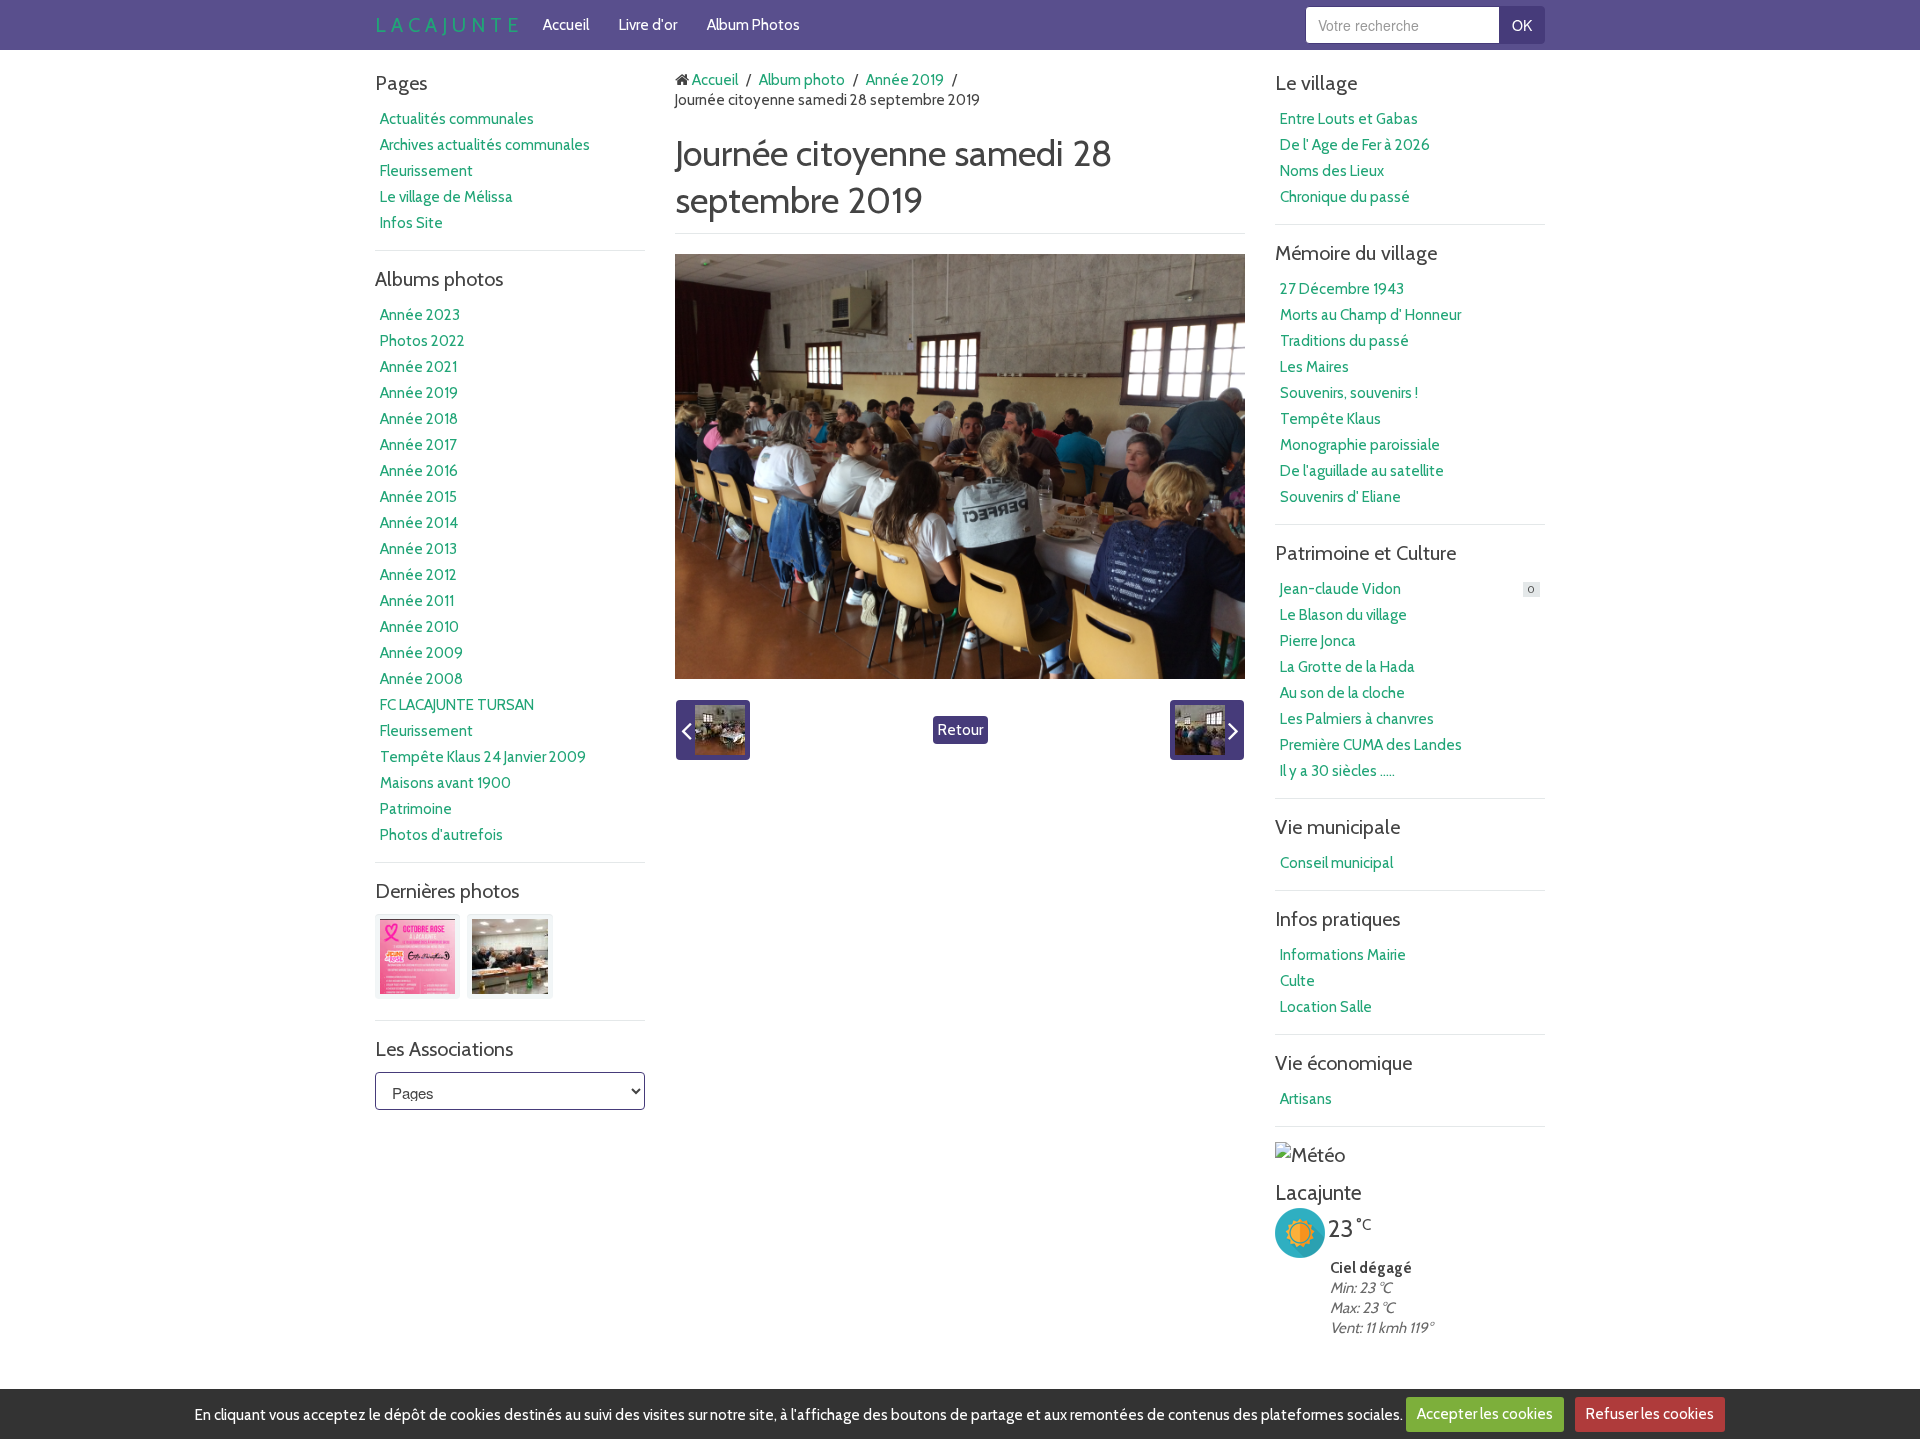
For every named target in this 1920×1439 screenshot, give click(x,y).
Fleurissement (426, 171)
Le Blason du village (1343, 615)
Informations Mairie (1343, 955)
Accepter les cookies (1485, 1414)
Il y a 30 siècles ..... (1337, 771)
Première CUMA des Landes (1371, 745)
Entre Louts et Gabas (1349, 119)
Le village (1316, 83)
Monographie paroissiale (1360, 445)
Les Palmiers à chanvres (1357, 719)
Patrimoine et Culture (1365, 553)
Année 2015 (418, 497)
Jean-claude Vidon (1407, 589)
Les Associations (444, 1049)
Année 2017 (418, 445)
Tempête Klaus (1330, 419)
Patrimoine (416, 809)
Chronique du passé (1345, 197)
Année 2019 (419, 393)
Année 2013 (418, 549)
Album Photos (753, 25)
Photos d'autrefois (441, 835)
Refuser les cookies (1650, 1414)
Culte (1297, 981)
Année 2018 (419, 419)
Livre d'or (648, 25)
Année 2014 (419, 523)
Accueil (566, 25)
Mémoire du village (1356, 253)
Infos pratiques (1337, 919)
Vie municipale (1337, 827)
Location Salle (1326, 1007)
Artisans (1306, 1099)
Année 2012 (418, 575)
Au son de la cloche (1342, 693)
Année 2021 (418, 367)
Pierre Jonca (1318, 641)
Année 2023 (420, 315)
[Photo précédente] (713, 730)
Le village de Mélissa (446, 197)
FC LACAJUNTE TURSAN (457, 705)
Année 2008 (421, 679)
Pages (401, 83)
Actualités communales (457, 119)
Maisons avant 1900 (445, 783)
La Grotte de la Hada (1347, 667)
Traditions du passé (1344, 341)
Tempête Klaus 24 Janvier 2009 (483, 757)
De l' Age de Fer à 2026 (1355, 145)
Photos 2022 (422, 341)
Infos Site (411, 223)
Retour (960, 730)
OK (1522, 25)
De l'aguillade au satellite (1362, 471)
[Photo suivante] (1207, 730)
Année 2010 (419, 627)
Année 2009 (421, 653)
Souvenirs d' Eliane (1340, 497)
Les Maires (1314, 367)
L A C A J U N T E (446, 25)
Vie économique (1343, 1063)
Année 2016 (419, 471)
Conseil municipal (1336, 863)
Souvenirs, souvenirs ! (1349, 393)
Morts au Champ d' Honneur (1370, 315)
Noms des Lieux (1332, 171)
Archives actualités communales (485, 145)
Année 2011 (417, 601)
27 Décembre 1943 (1342, 289)
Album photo (802, 80)
